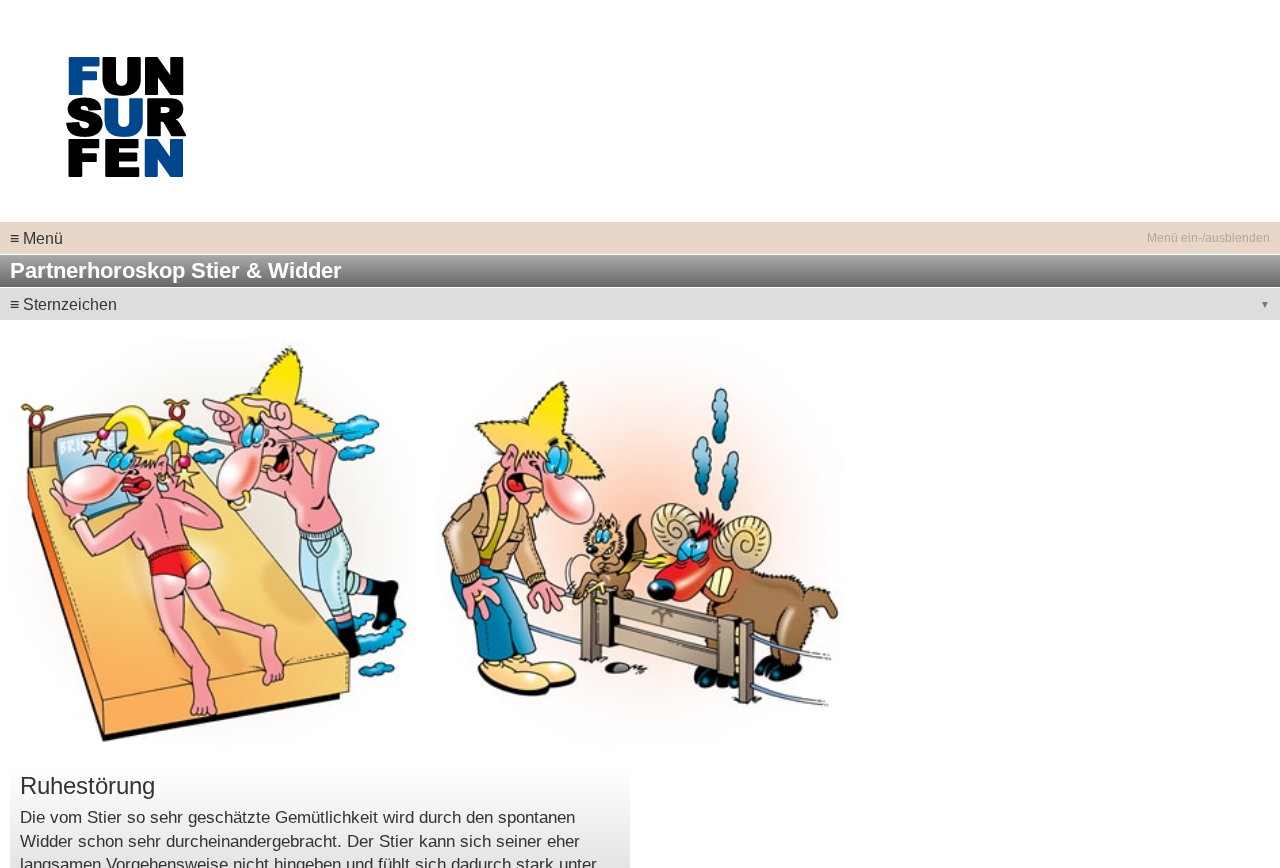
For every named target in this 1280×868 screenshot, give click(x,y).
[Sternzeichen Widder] (640, 542)
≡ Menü (36, 238)
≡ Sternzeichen (63, 304)
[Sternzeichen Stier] (213, 542)
